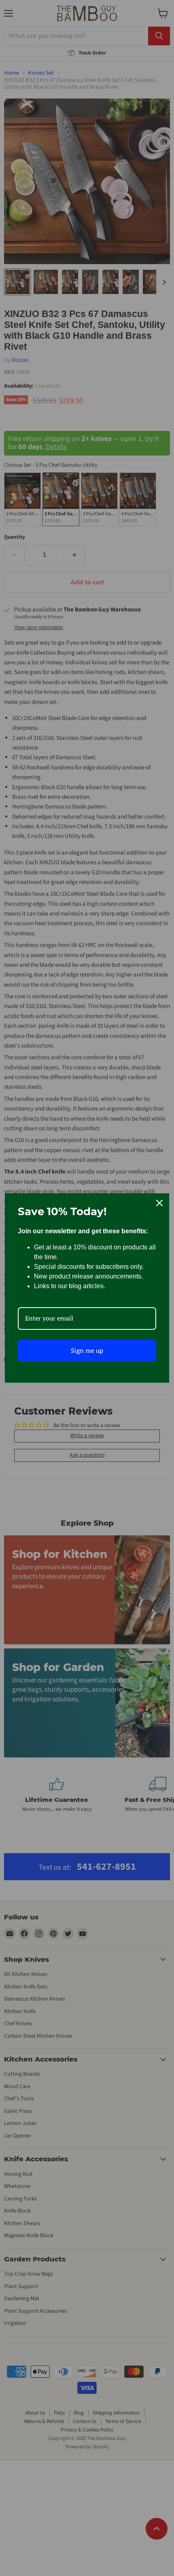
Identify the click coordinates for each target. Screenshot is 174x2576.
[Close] (159, 1203)
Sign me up (87, 1350)
